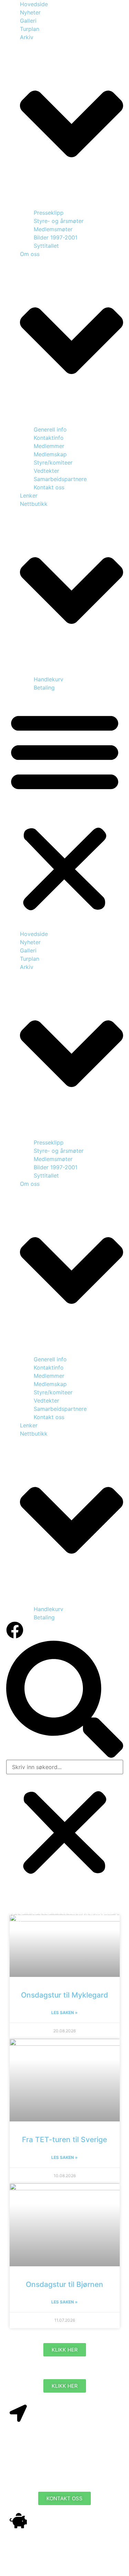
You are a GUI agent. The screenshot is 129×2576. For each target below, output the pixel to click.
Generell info (50, 429)
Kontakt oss (49, 487)
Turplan (30, 29)
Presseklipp (49, 213)
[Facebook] (15, 1630)
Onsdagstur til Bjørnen (64, 2284)
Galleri (28, 21)
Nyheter (30, 12)
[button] (65, 811)
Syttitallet (46, 246)
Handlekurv (49, 679)
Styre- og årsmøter (59, 221)
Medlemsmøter (53, 229)
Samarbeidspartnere (60, 479)
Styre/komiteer (53, 462)
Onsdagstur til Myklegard (64, 1995)
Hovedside (34, 4)
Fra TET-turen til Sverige (64, 2139)
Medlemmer (49, 446)
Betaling (44, 688)
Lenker (29, 496)
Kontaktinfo (49, 438)
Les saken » (64, 2013)
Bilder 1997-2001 (56, 237)
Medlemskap (50, 454)
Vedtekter (46, 471)
